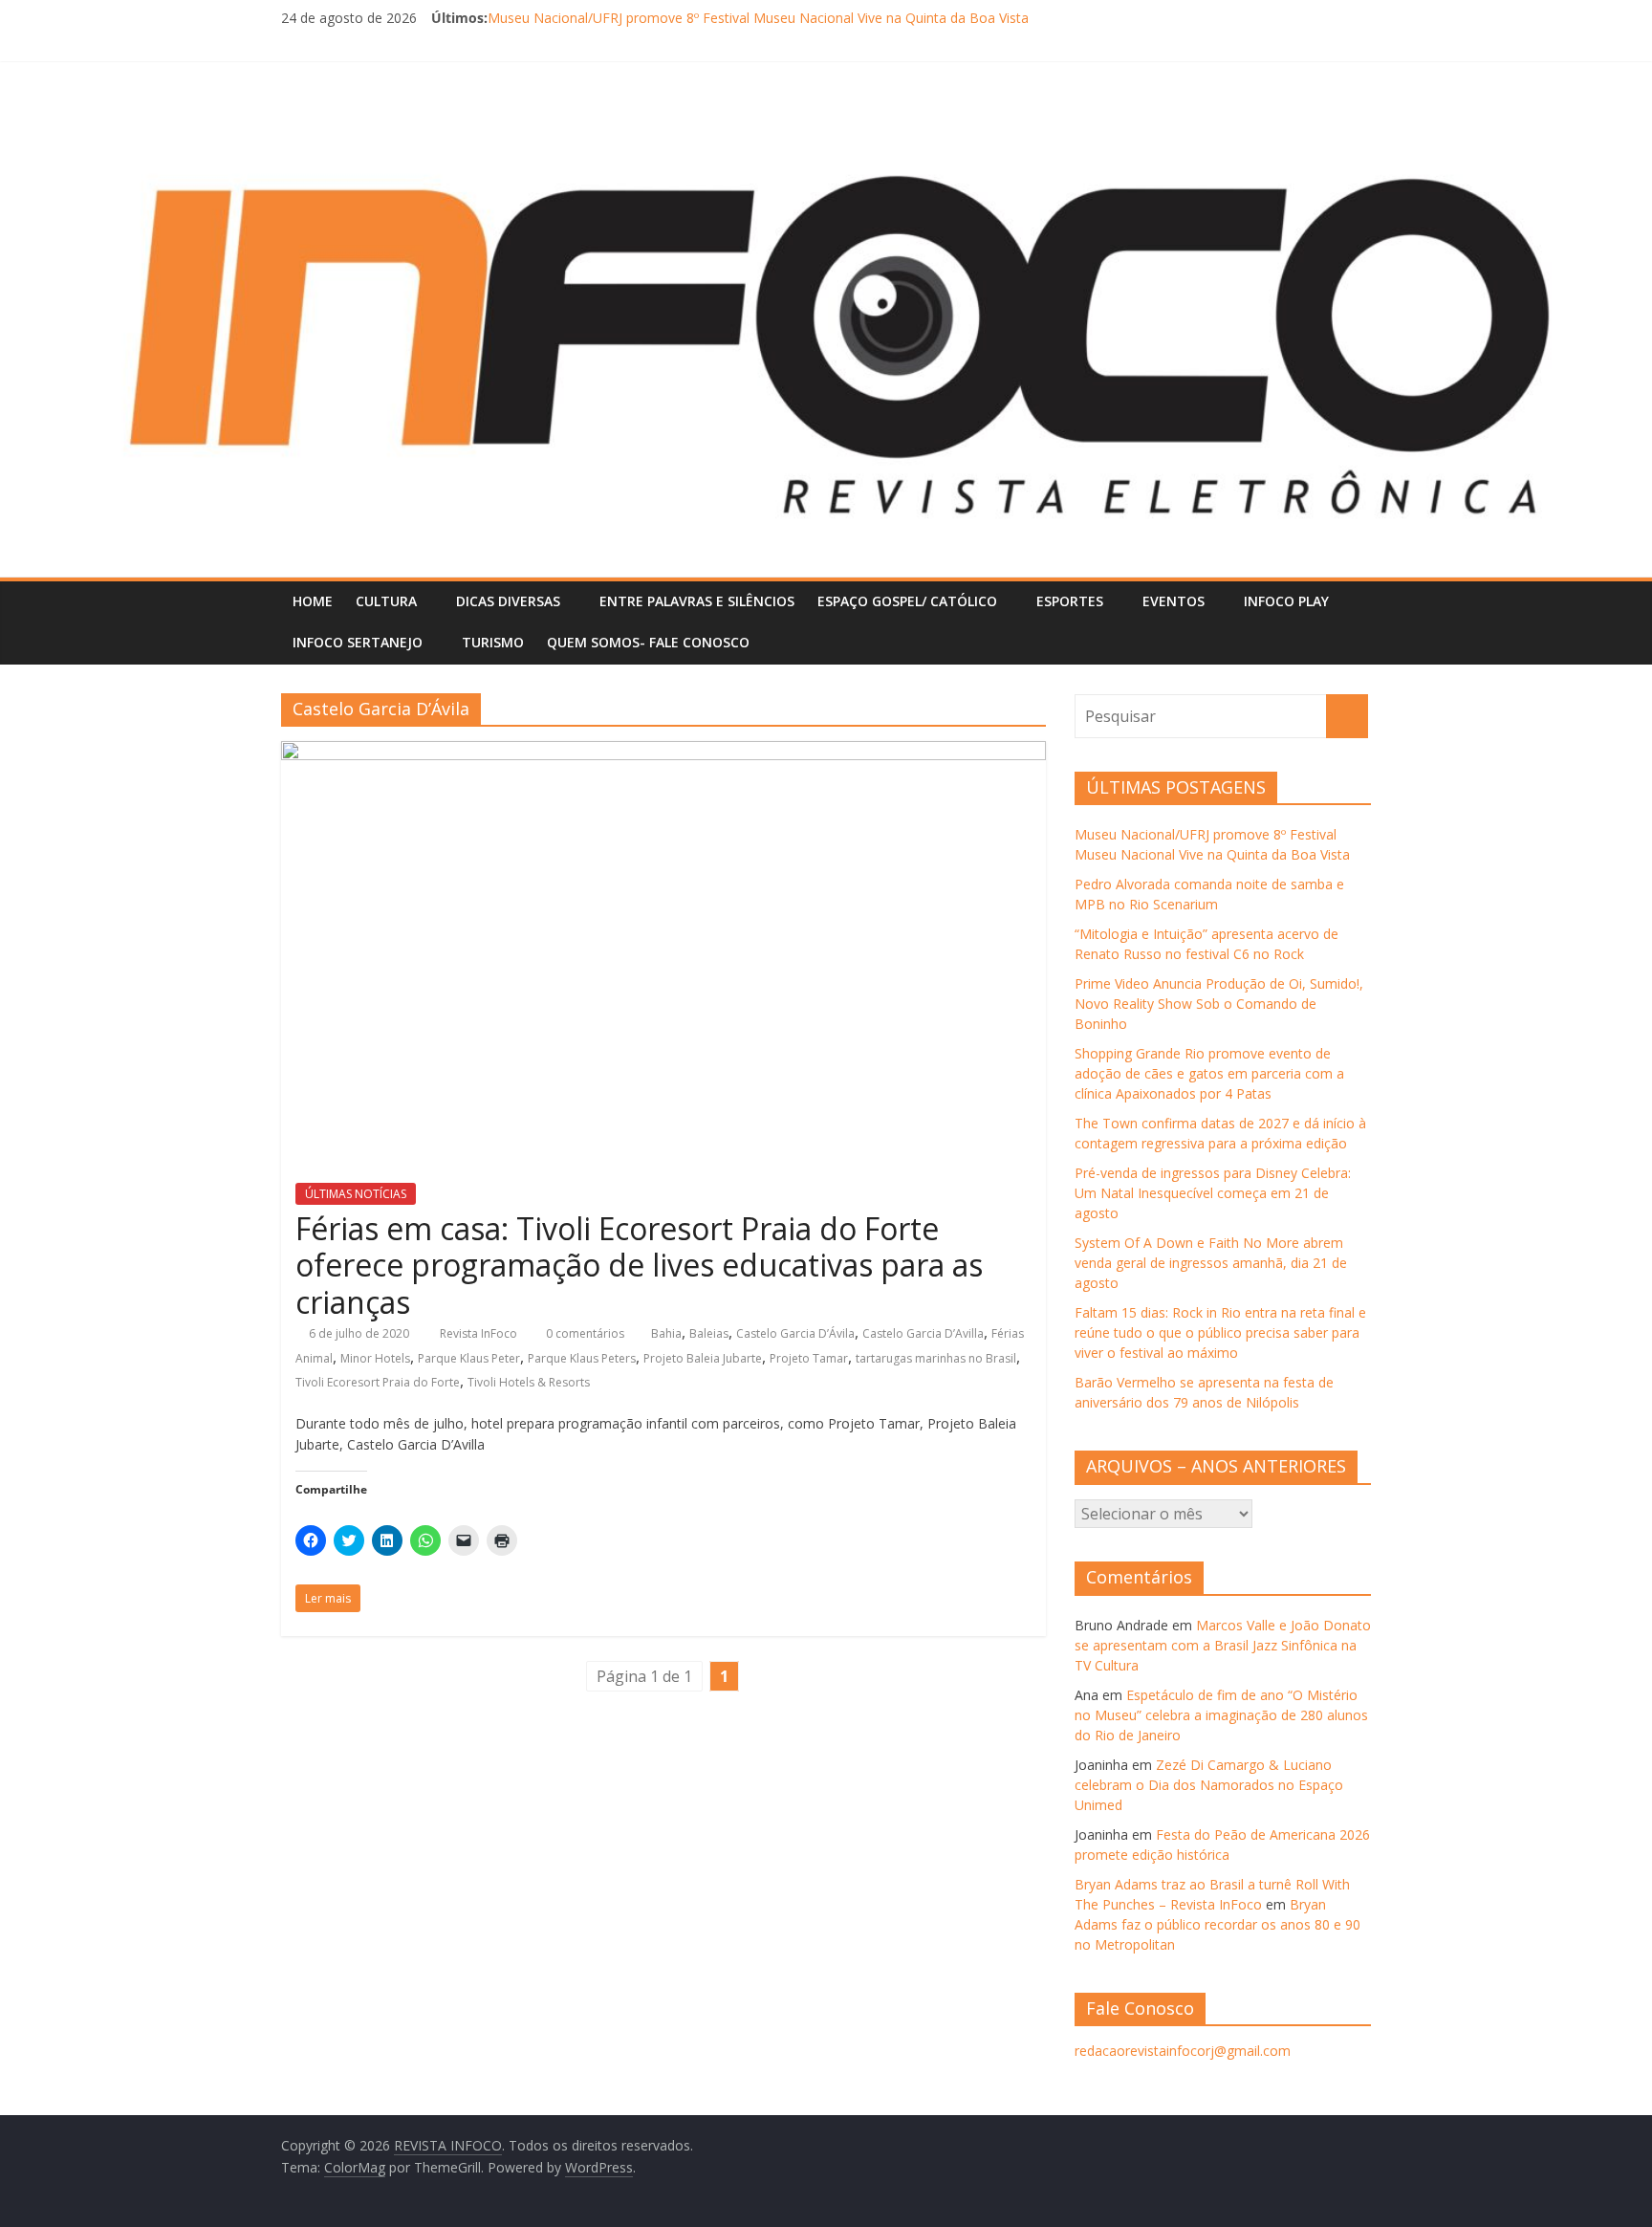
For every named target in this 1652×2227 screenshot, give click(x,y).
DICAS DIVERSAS (508, 601)
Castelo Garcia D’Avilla (923, 1333)
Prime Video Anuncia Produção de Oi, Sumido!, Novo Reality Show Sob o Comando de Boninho (1219, 1004)
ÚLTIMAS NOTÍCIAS (356, 1194)
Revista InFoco (480, 1333)
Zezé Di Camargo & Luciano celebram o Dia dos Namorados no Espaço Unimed (1209, 1785)
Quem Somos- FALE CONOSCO (648, 642)
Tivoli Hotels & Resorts (529, 1382)
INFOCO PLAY (1286, 601)
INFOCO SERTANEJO (358, 642)
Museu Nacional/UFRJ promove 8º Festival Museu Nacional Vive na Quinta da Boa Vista (758, 18)
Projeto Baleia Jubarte (703, 1358)
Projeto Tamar (809, 1358)
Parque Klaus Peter (469, 1358)
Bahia (666, 1333)
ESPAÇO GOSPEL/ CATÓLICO (907, 601)
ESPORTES (1070, 601)
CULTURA (386, 601)
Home (313, 601)
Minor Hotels (375, 1358)
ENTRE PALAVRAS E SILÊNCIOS (697, 601)
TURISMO (493, 642)
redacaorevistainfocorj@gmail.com (1183, 2051)
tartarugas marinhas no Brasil (936, 1358)
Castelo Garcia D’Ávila (795, 1333)
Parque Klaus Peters (582, 1358)
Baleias (709, 1333)
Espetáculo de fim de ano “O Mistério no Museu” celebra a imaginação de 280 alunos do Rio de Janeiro (1221, 1715)
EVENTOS (1174, 601)
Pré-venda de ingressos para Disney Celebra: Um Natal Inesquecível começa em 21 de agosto (1213, 1193)
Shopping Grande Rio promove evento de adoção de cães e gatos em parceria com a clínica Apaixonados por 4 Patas (1209, 1073)
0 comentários (584, 1333)
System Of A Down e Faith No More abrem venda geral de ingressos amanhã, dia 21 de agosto (1211, 1263)
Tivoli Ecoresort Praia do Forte (378, 1382)
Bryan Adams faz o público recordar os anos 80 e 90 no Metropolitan (1217, 1924)
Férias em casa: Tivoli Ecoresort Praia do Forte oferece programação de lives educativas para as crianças (639, 1265)
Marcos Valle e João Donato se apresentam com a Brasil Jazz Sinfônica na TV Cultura (1223, 1645)
